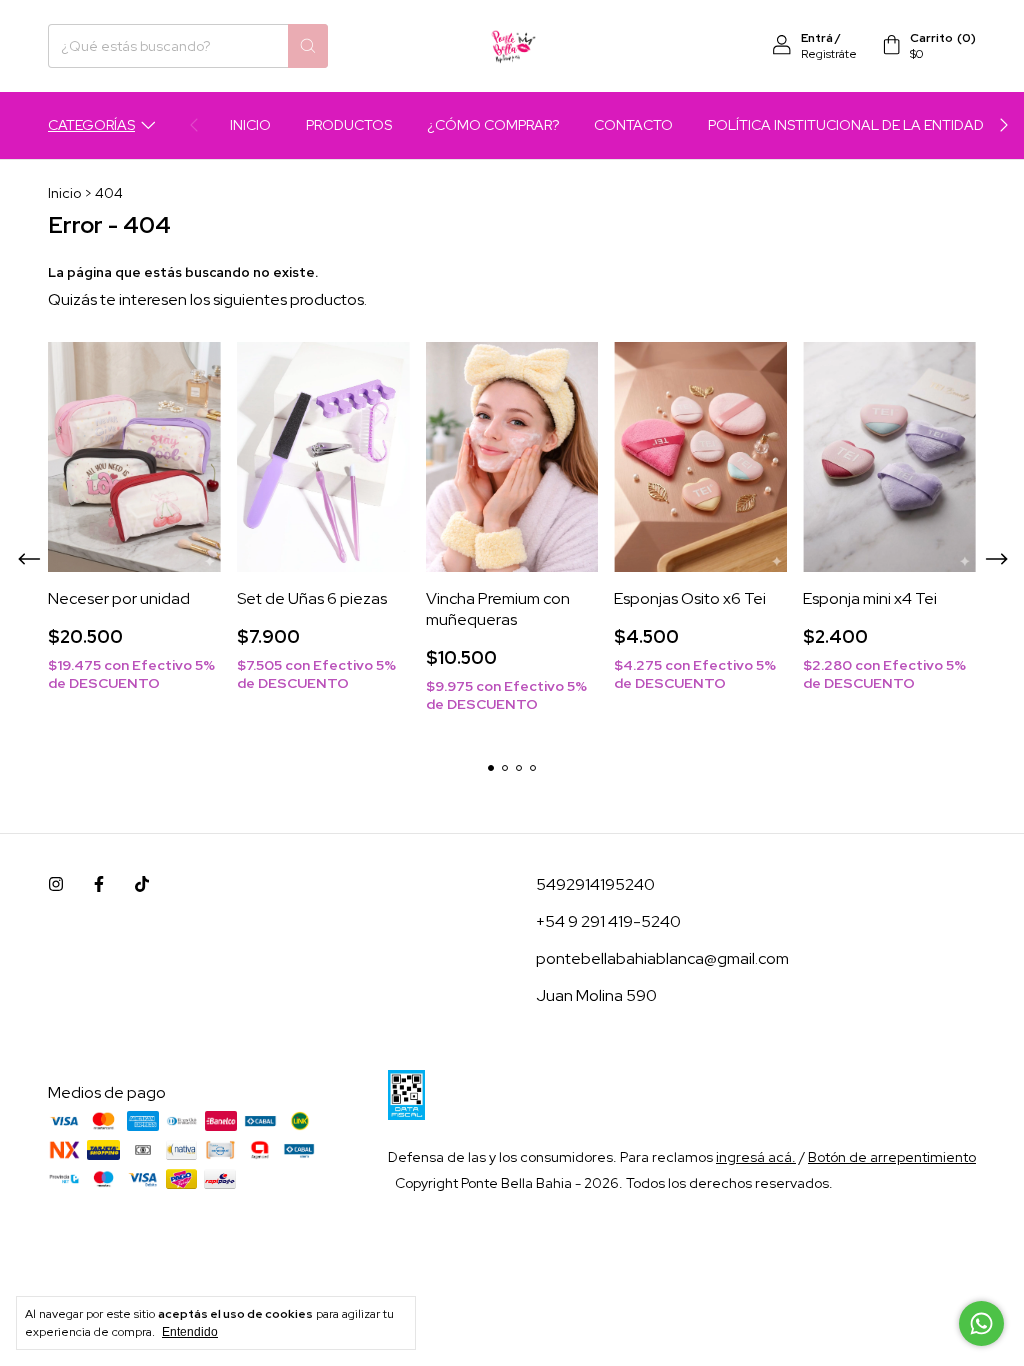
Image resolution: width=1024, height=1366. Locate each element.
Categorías (91, 125)
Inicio (250, 125)
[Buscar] (308, 46)
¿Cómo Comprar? (493, 125)
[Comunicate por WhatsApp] (981, 1323)
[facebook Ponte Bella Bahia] (99, 884)
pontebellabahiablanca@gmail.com (662, 958)
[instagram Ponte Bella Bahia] (56, 884)
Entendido (190, 1332)
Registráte (829, 54)
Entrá (817, 38)
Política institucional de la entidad (846, 125)
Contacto (633, 125)
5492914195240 (595, 884)
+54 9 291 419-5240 (608, 921)
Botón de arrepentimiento (892, 1157)
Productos (349, 125)
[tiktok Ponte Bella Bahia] (142, 884)
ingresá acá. (756, 1157)
